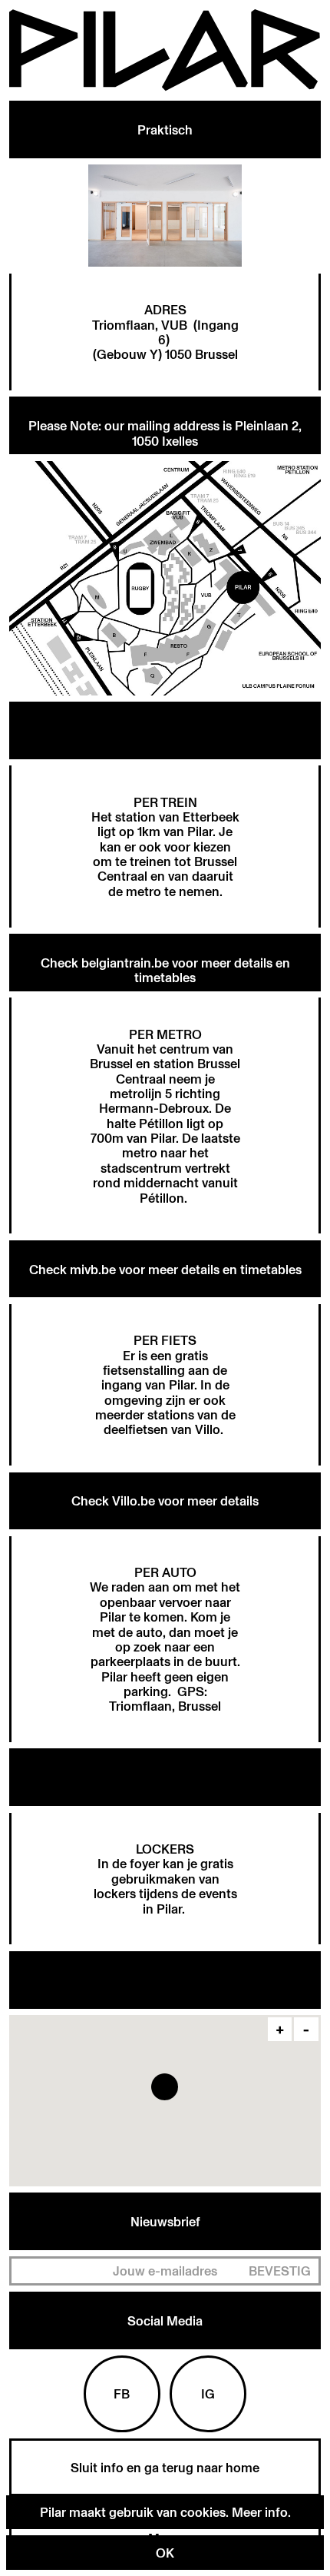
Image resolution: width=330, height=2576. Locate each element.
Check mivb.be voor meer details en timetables (165, 1269)
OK (165, 2553)
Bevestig (280, 2271)
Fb (122, 2393)
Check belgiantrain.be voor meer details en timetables (165, 970)
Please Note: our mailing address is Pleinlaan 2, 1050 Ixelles (165, 433)
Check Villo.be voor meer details (165, 1500)
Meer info (260, 2512)
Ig (208, 2393)
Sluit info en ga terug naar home (165, 2467)
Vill (204, 1429)
